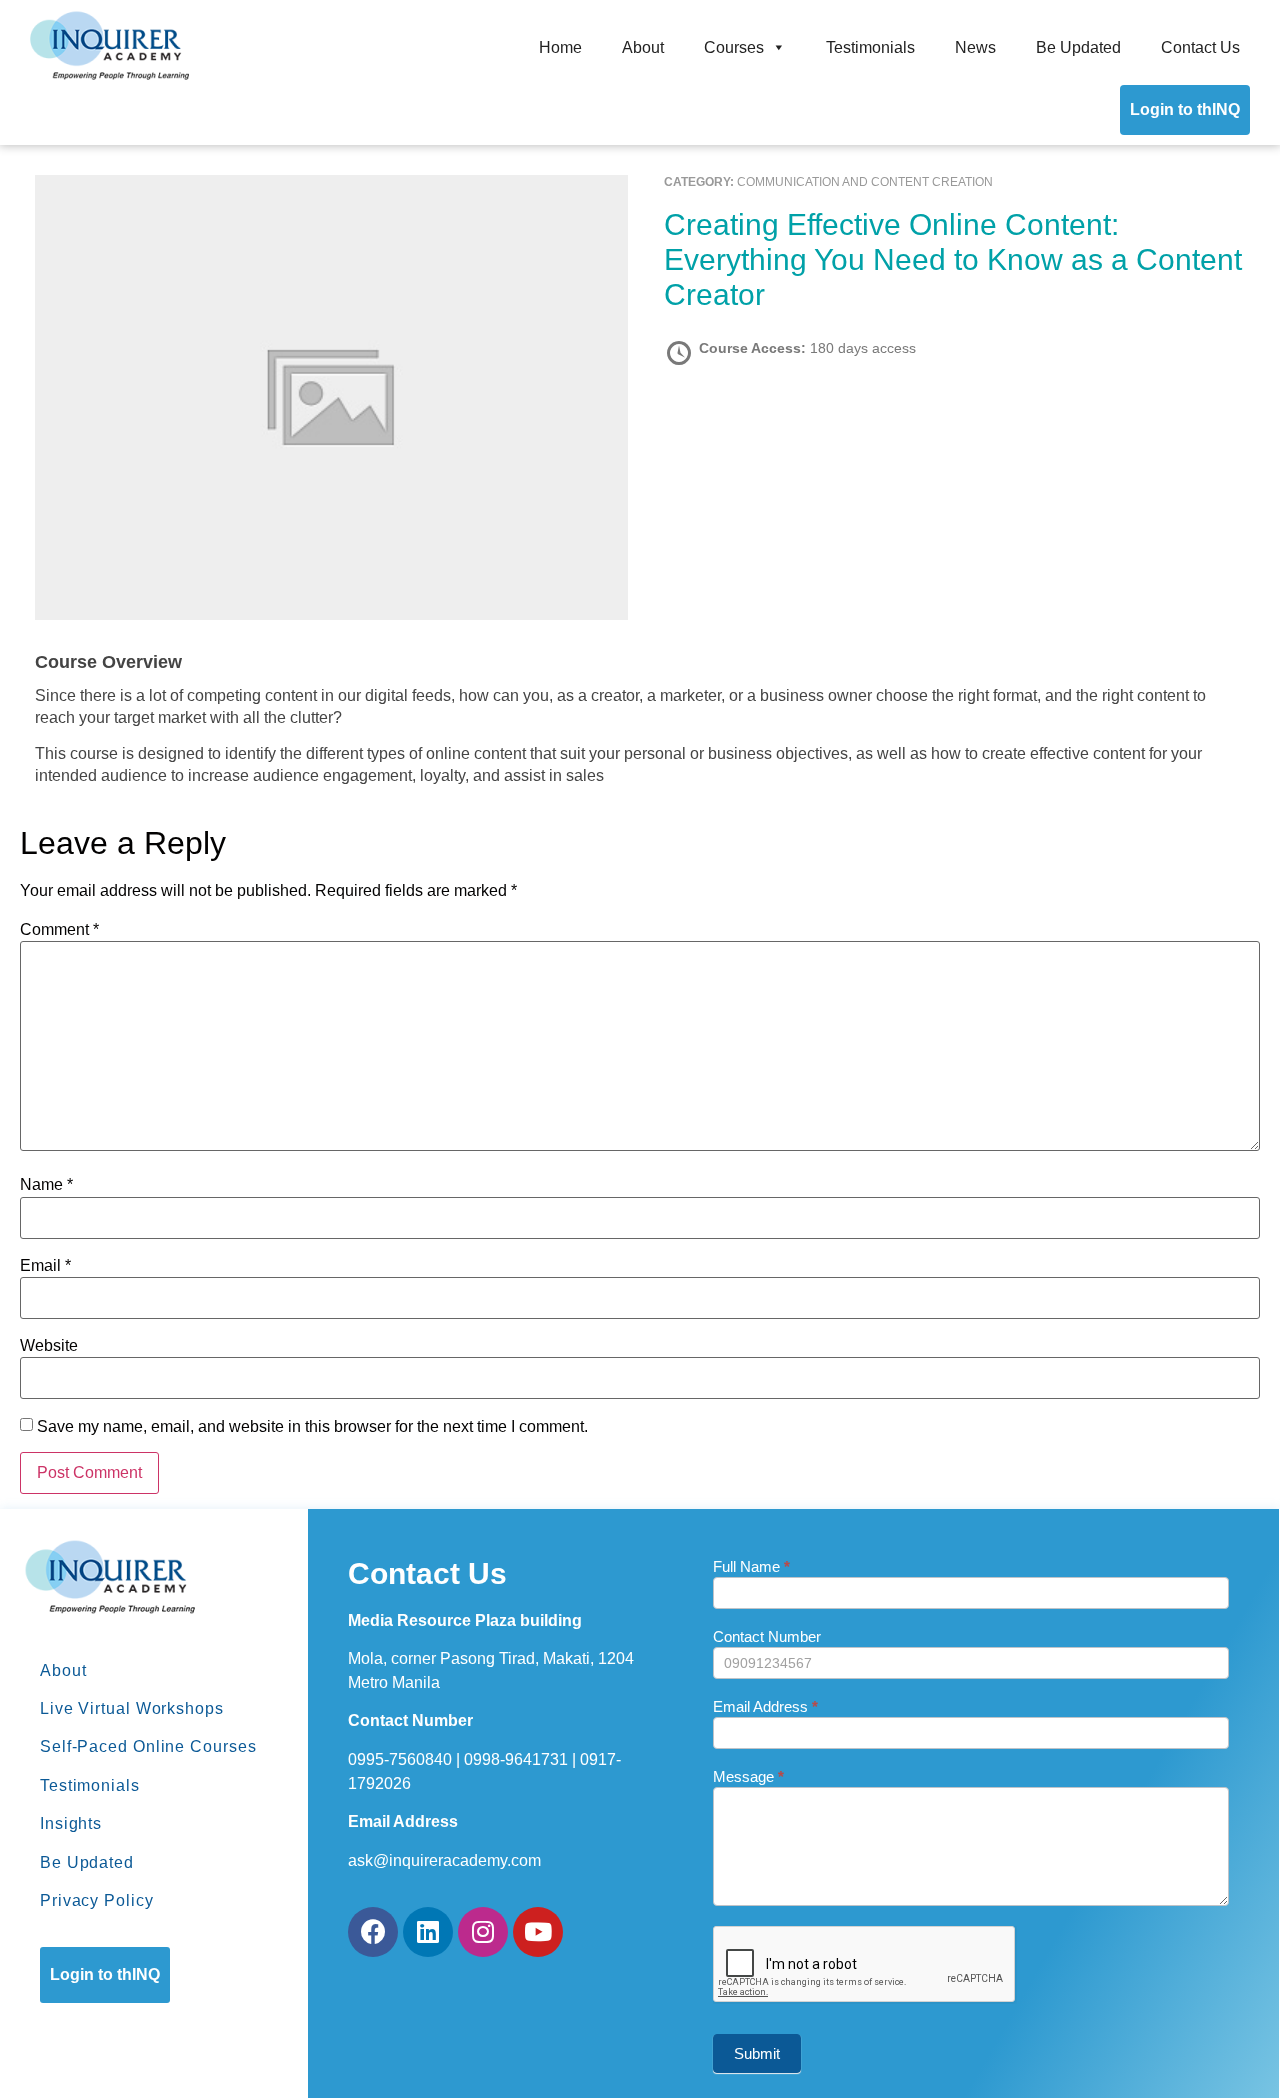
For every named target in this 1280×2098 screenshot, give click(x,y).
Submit (757, 2053)
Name (46, 1185)
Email (45, 1266)
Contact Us (1200, 47)
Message (748, 1777)
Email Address (765, 1707)
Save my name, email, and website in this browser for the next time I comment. (312, 1427)
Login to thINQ (1185, 109)
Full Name (751, 1567)
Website (49, 1346)
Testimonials (870, 47)
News (975, 47)
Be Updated (1078, 47)
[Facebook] (373, 1932)
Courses (734, 47)
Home (560, 47)
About (643, 47)
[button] (105, 1975)
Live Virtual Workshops (132, 1708)
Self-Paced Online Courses (148, 1746)
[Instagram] (483, 1932)
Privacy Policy (97, 1900)
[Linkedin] (428, 1932)
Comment (59, 930)
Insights (71, 1823)
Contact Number (767, 1637)
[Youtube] (538, 1932)
